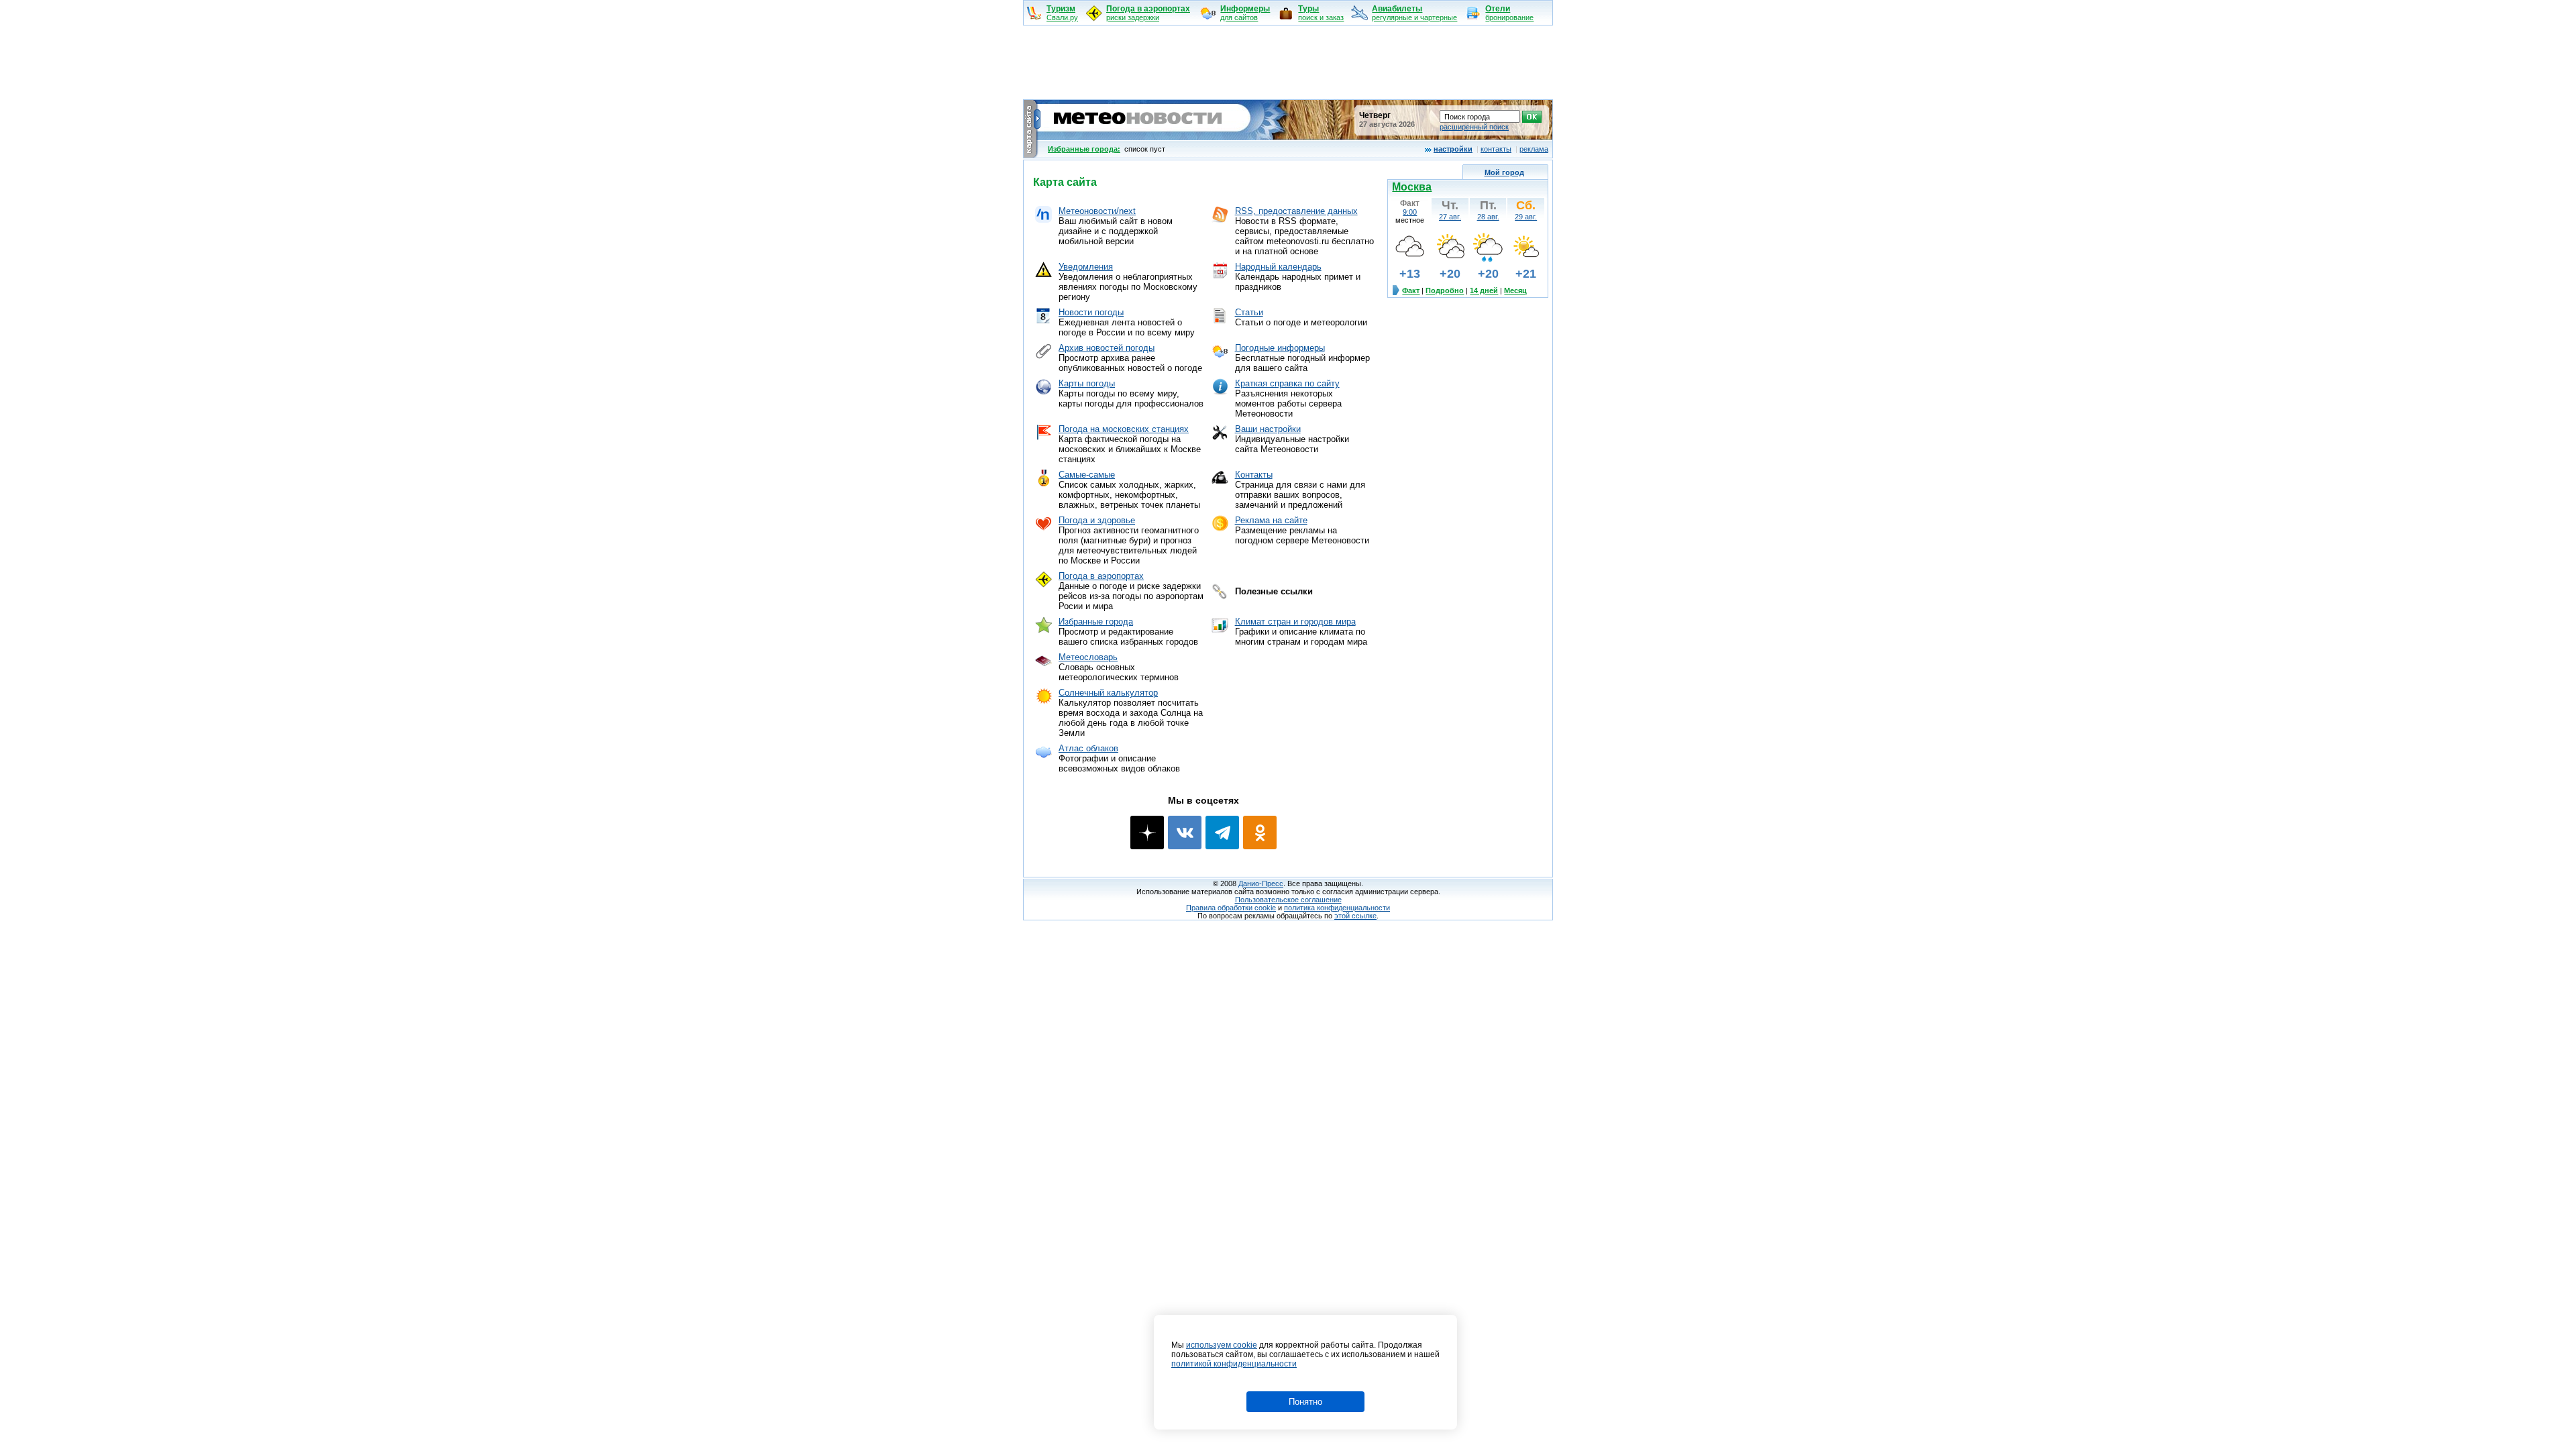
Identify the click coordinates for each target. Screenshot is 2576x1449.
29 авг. (1526, 217)
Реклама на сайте (1271, 520)
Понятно (1305, 1402)
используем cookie (1222, 1345)
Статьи (1249, 312)
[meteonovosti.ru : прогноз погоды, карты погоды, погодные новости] (1139, 135)
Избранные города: (1084, 149)
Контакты (1254, 475)
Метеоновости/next (1097, 211)
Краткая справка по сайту (1287, 383)
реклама (1534, 149)
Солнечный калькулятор (1108, 693)
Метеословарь (1088, 657)
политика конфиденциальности (1337, 908)
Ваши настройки (1268, 429)
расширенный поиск (1474, 127)
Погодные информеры (1280, 348)
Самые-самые (1087, 475)
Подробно (1445, 290)
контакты (1496, 149)
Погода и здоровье (1097, 520)
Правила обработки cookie (1231, 908)
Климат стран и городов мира (1295, 622)
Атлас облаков (1088, 748)
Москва (1412, 187)
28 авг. (1488, 217)
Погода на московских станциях (1124, 429)
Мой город (1504, 172)
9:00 (1410, 212)
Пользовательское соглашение (1288, 900)
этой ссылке (1355, 916)
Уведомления (1086, 267)
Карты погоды (1087, 383)
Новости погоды (1091, 312)
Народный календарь (1278, 267)
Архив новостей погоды (1107, 348)
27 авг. (1450, 217)
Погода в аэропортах (1101, 576)
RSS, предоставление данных (1296, 211)
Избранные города (1096, 622)
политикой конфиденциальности (1234, 1364)
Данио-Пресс (1261, 883)
